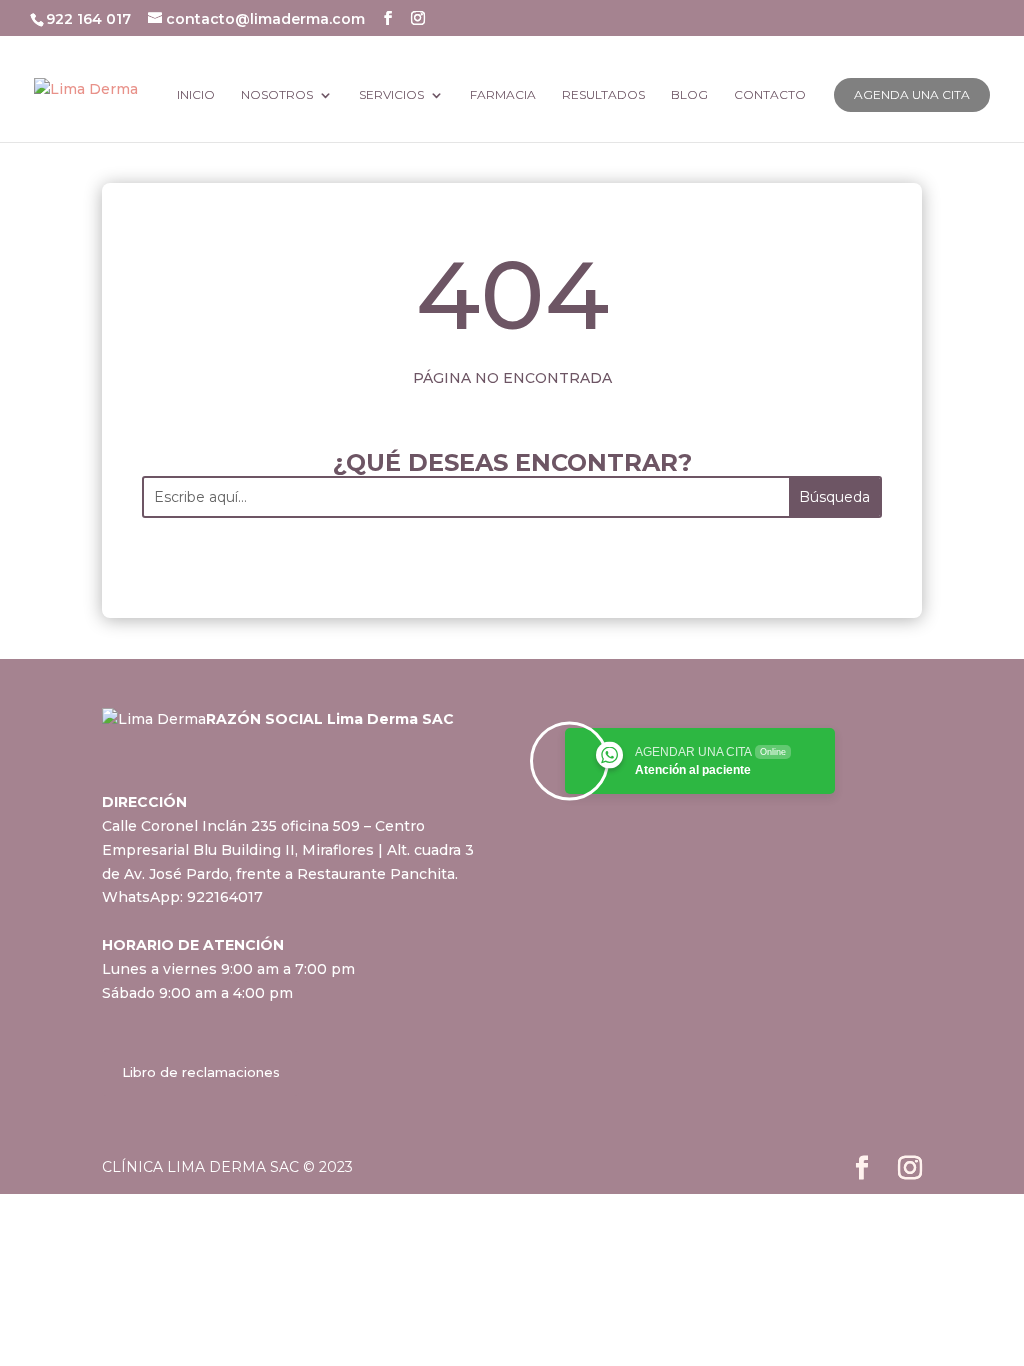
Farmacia (503, 95)
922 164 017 (90, 19)
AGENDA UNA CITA (912, 94)
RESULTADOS (603, 95)
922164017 (225, 897)
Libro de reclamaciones (201, 1072)
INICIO (196, 95)
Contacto (770, 95)
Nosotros (277, 95)
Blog (689, 95)
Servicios (391, 95)
